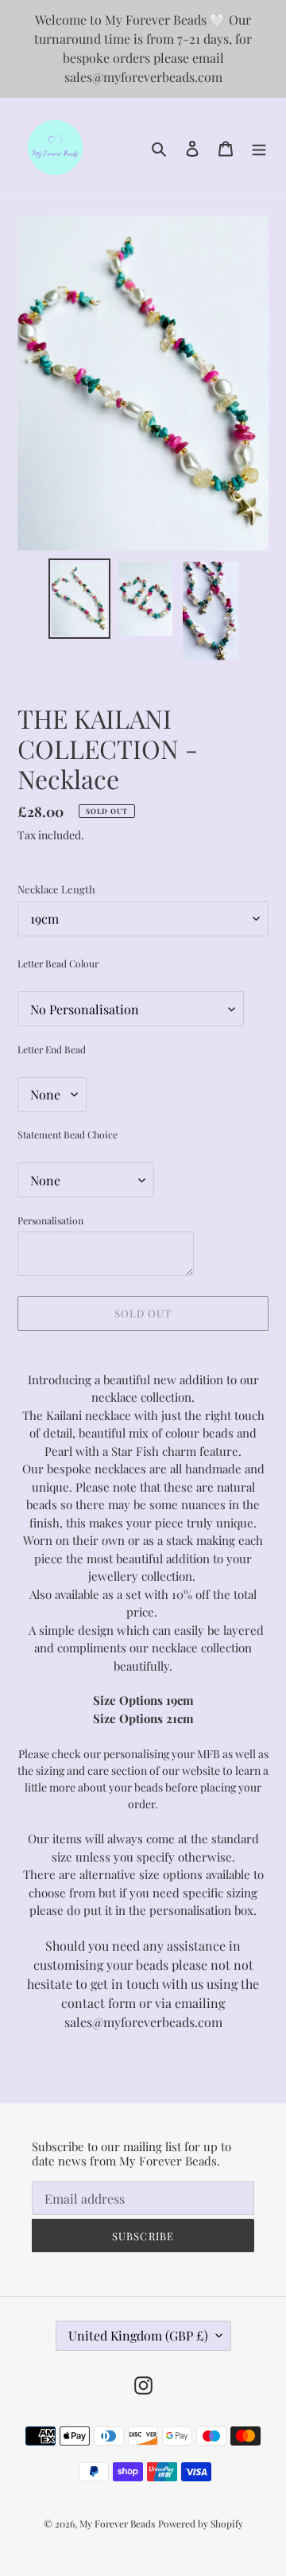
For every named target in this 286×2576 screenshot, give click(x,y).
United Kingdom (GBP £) (138, 2335)
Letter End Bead (52, 1049)
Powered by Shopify (201, 2523)
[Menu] (259, 148)
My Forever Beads (117, 2523)
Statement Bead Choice (68, 1134)
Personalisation (50, 1220)
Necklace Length (56, 889)
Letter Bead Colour (58, 963)
